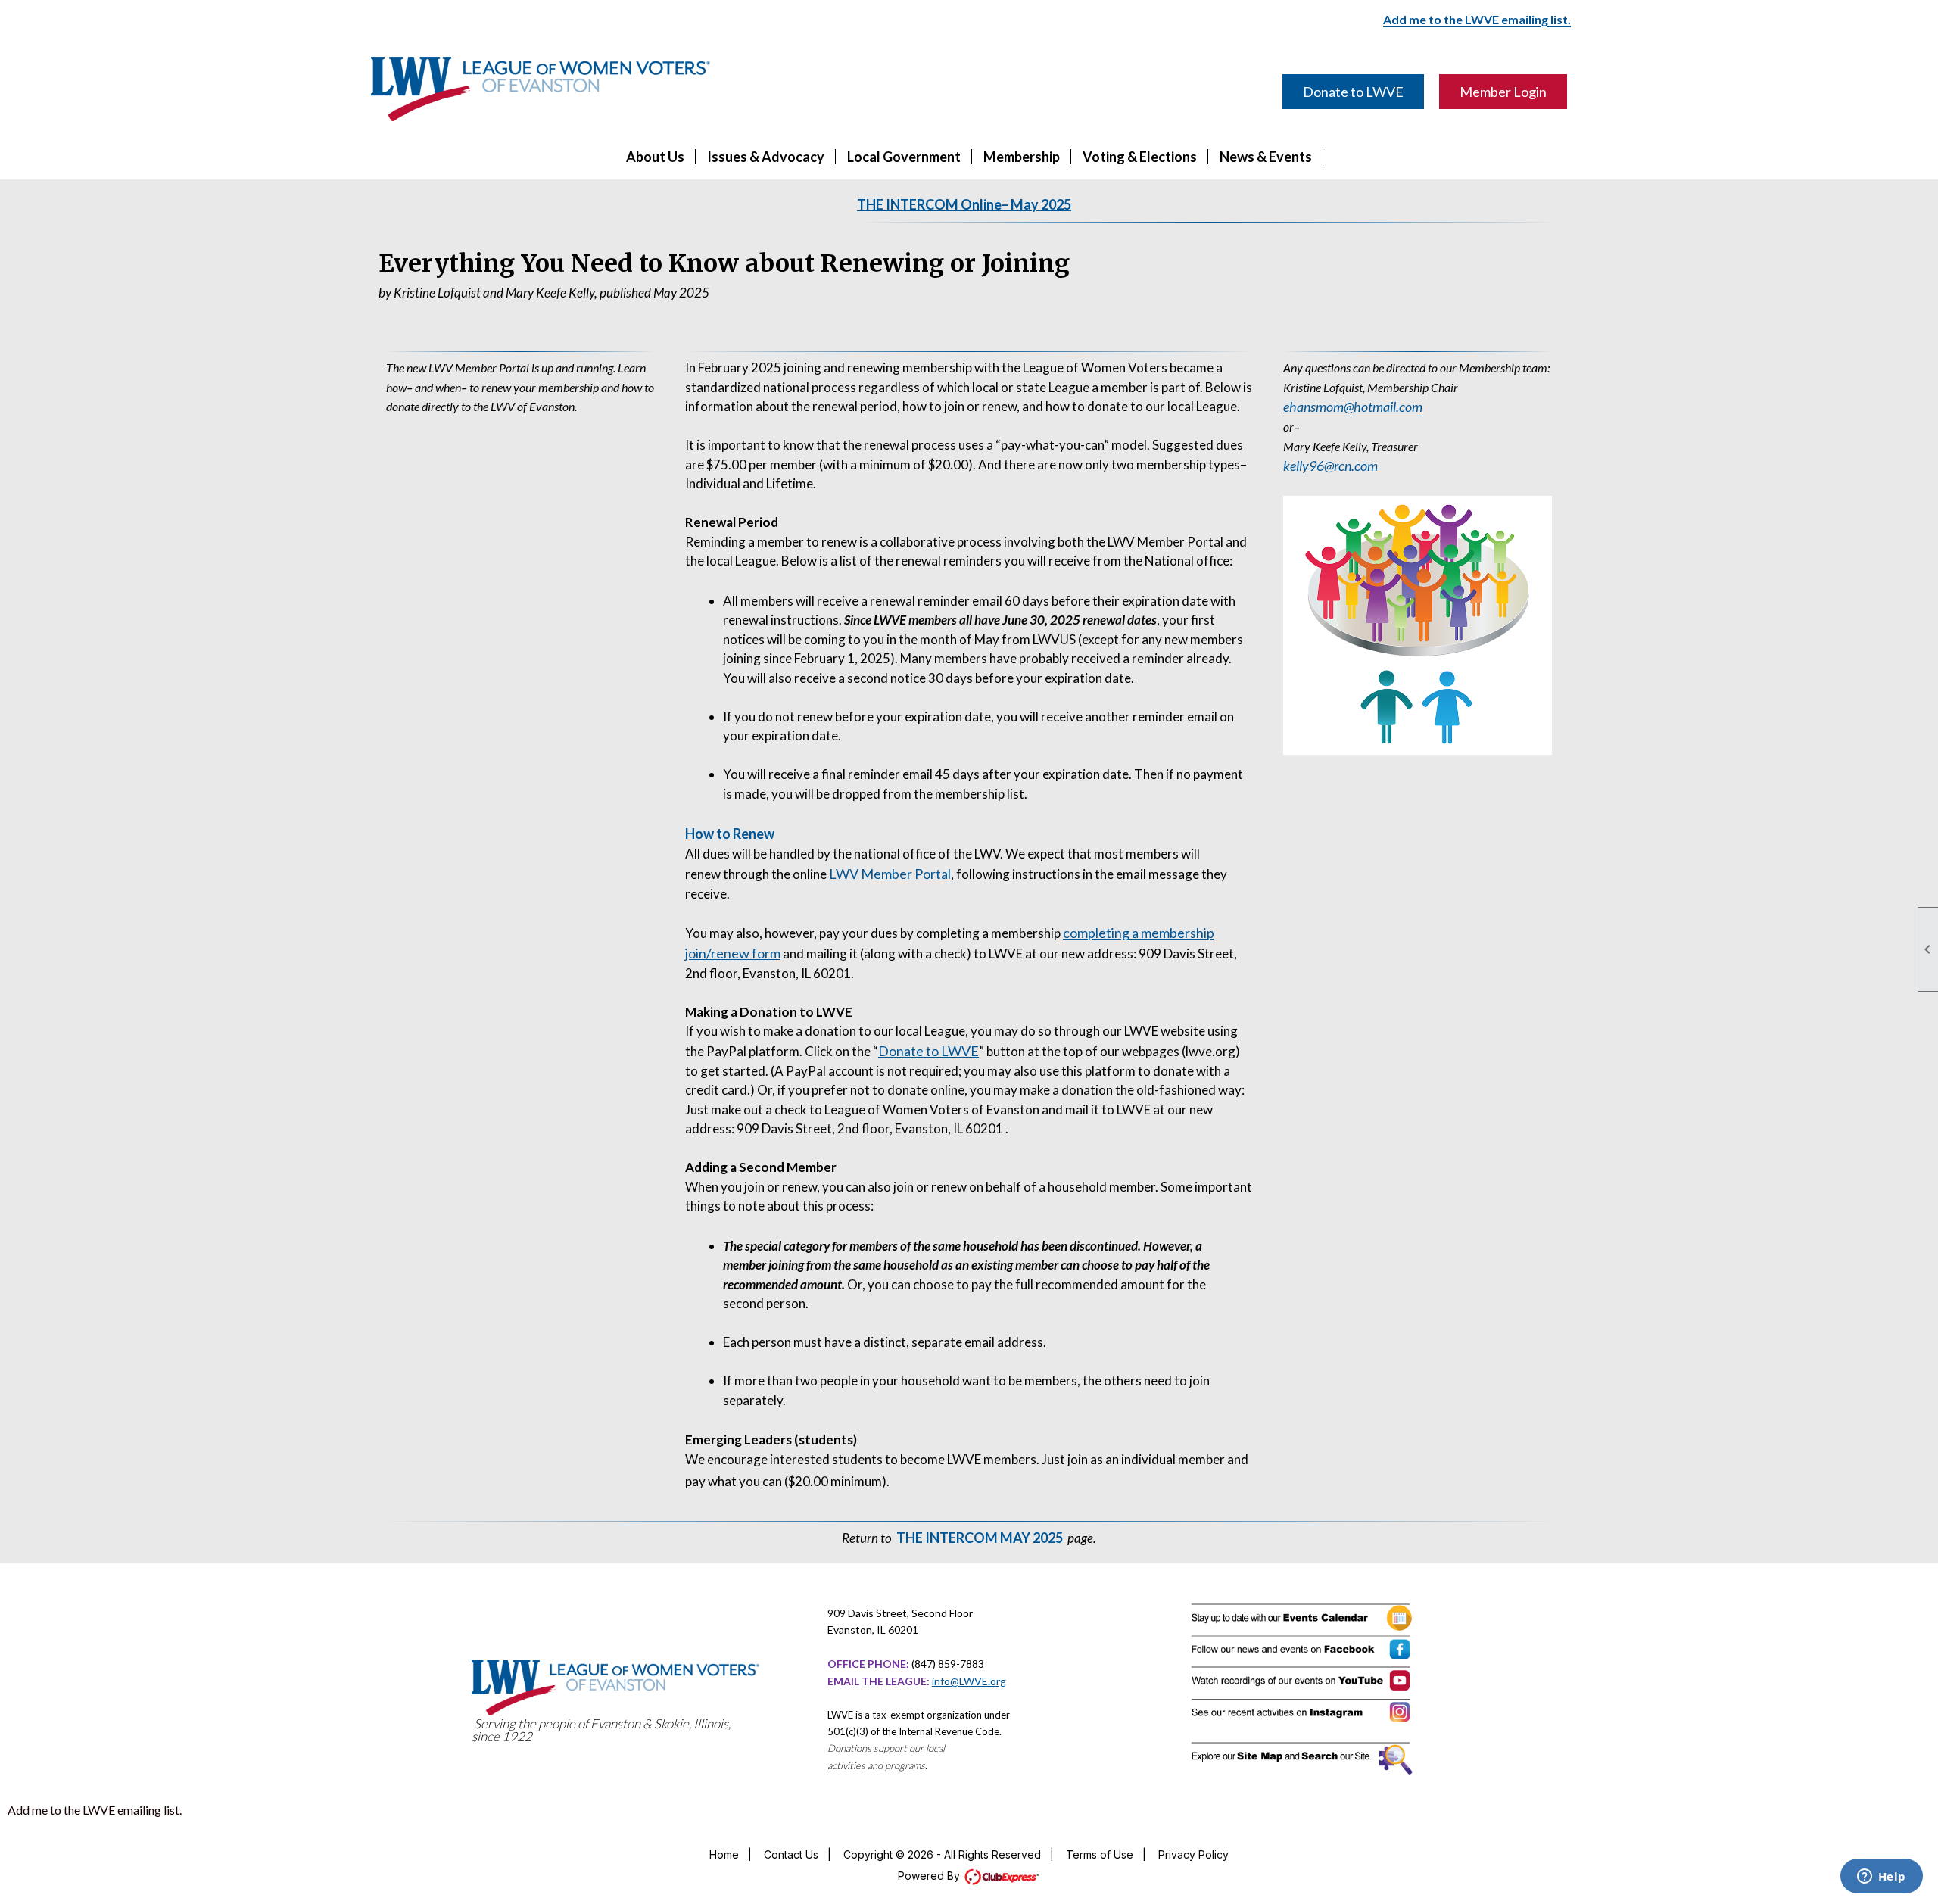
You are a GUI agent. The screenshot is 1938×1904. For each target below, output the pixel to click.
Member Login (1503, 92)
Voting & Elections (1140, 157)
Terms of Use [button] (1100, 1854)
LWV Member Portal (890, 874)
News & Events (1266, 157)
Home (724, 1854)
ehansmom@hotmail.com (1353, 407)
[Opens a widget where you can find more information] (1881, 1878)
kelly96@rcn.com (1330, 466)
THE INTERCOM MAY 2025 (980, 1538)
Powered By (930, 1876)
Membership (1022, 157)
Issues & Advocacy (766, 157)
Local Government (904, 157)
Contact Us (791, 1854)
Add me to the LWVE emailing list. (95, 1810)
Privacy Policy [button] (1193, 1854)
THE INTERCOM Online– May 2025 (964, 204)
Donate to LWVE (1353, 92)
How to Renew (730, 834)
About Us (655, 157)
